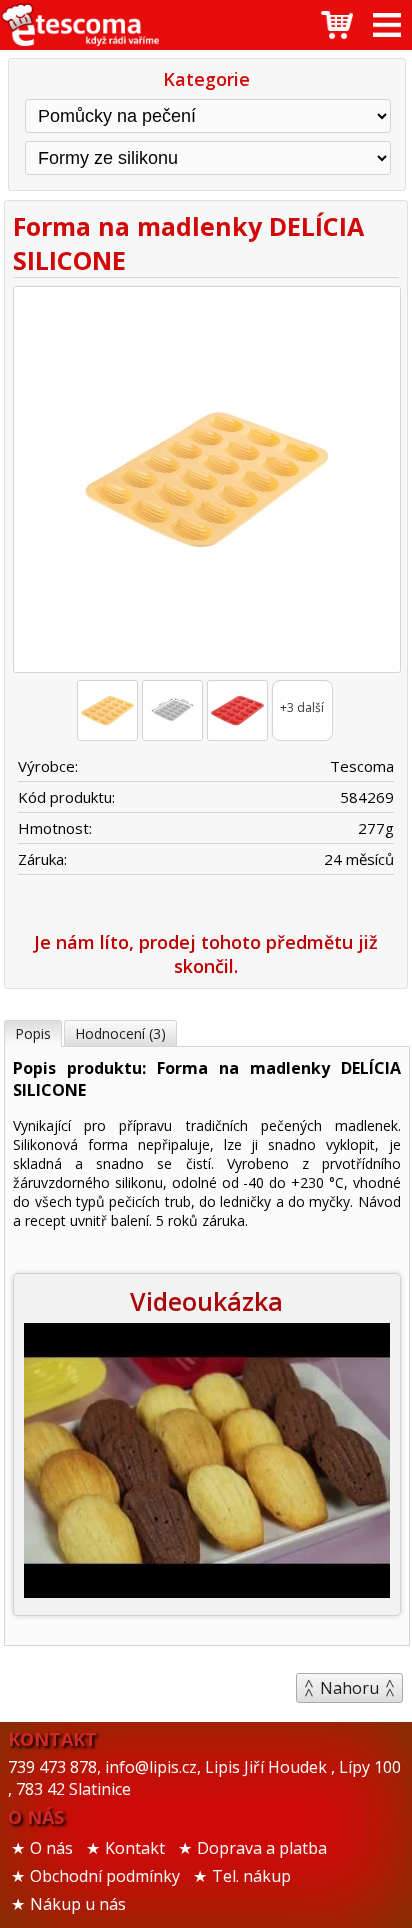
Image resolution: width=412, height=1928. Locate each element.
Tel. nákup (251, 1876)
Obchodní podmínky (105, 1876)
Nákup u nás (78, 1904)
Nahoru (349, 1688)
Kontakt (135, 1848)
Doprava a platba (262, 1848)
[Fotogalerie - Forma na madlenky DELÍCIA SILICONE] (107, 710)
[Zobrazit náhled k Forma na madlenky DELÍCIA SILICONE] (206, 482)
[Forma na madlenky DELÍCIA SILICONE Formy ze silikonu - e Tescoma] (80, 25)
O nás (51, 1848)
